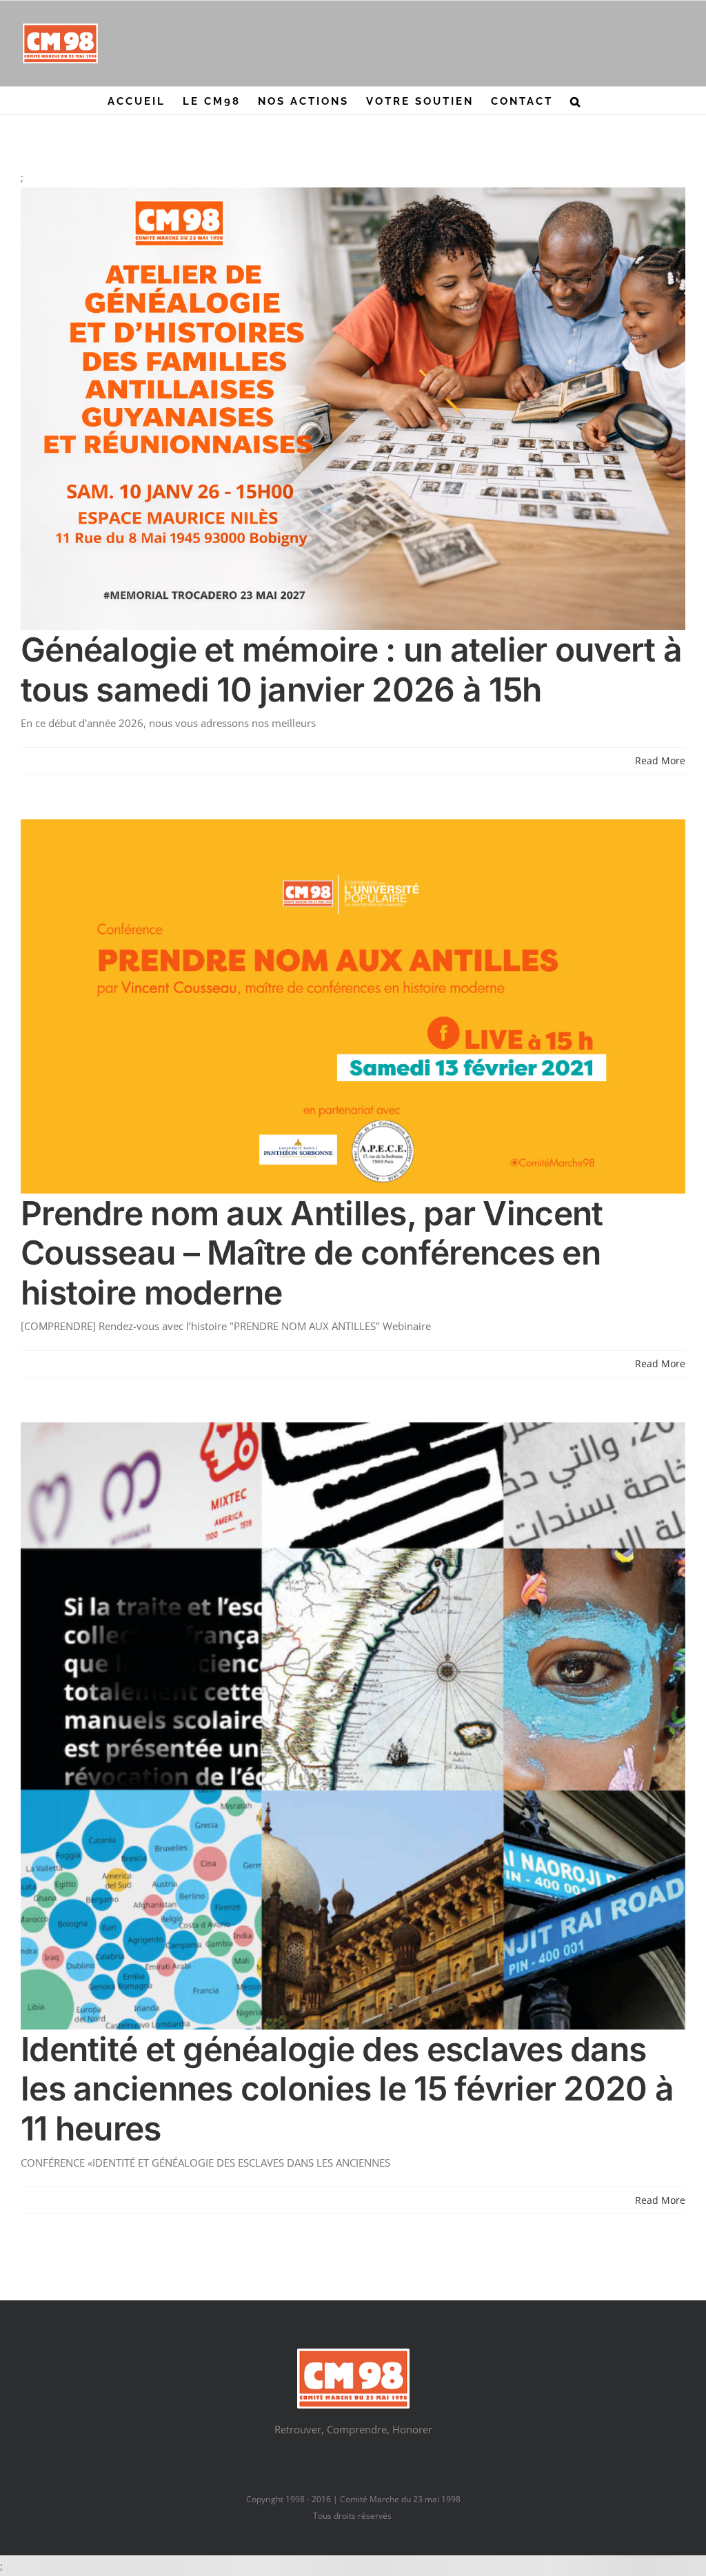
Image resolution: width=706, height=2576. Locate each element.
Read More (660, 760)
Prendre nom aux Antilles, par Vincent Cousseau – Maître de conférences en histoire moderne (312, 1253)
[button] (576, 101)
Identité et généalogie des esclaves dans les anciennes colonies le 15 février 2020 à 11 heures (347, 2089)
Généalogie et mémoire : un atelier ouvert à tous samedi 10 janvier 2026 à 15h (351, 669)
